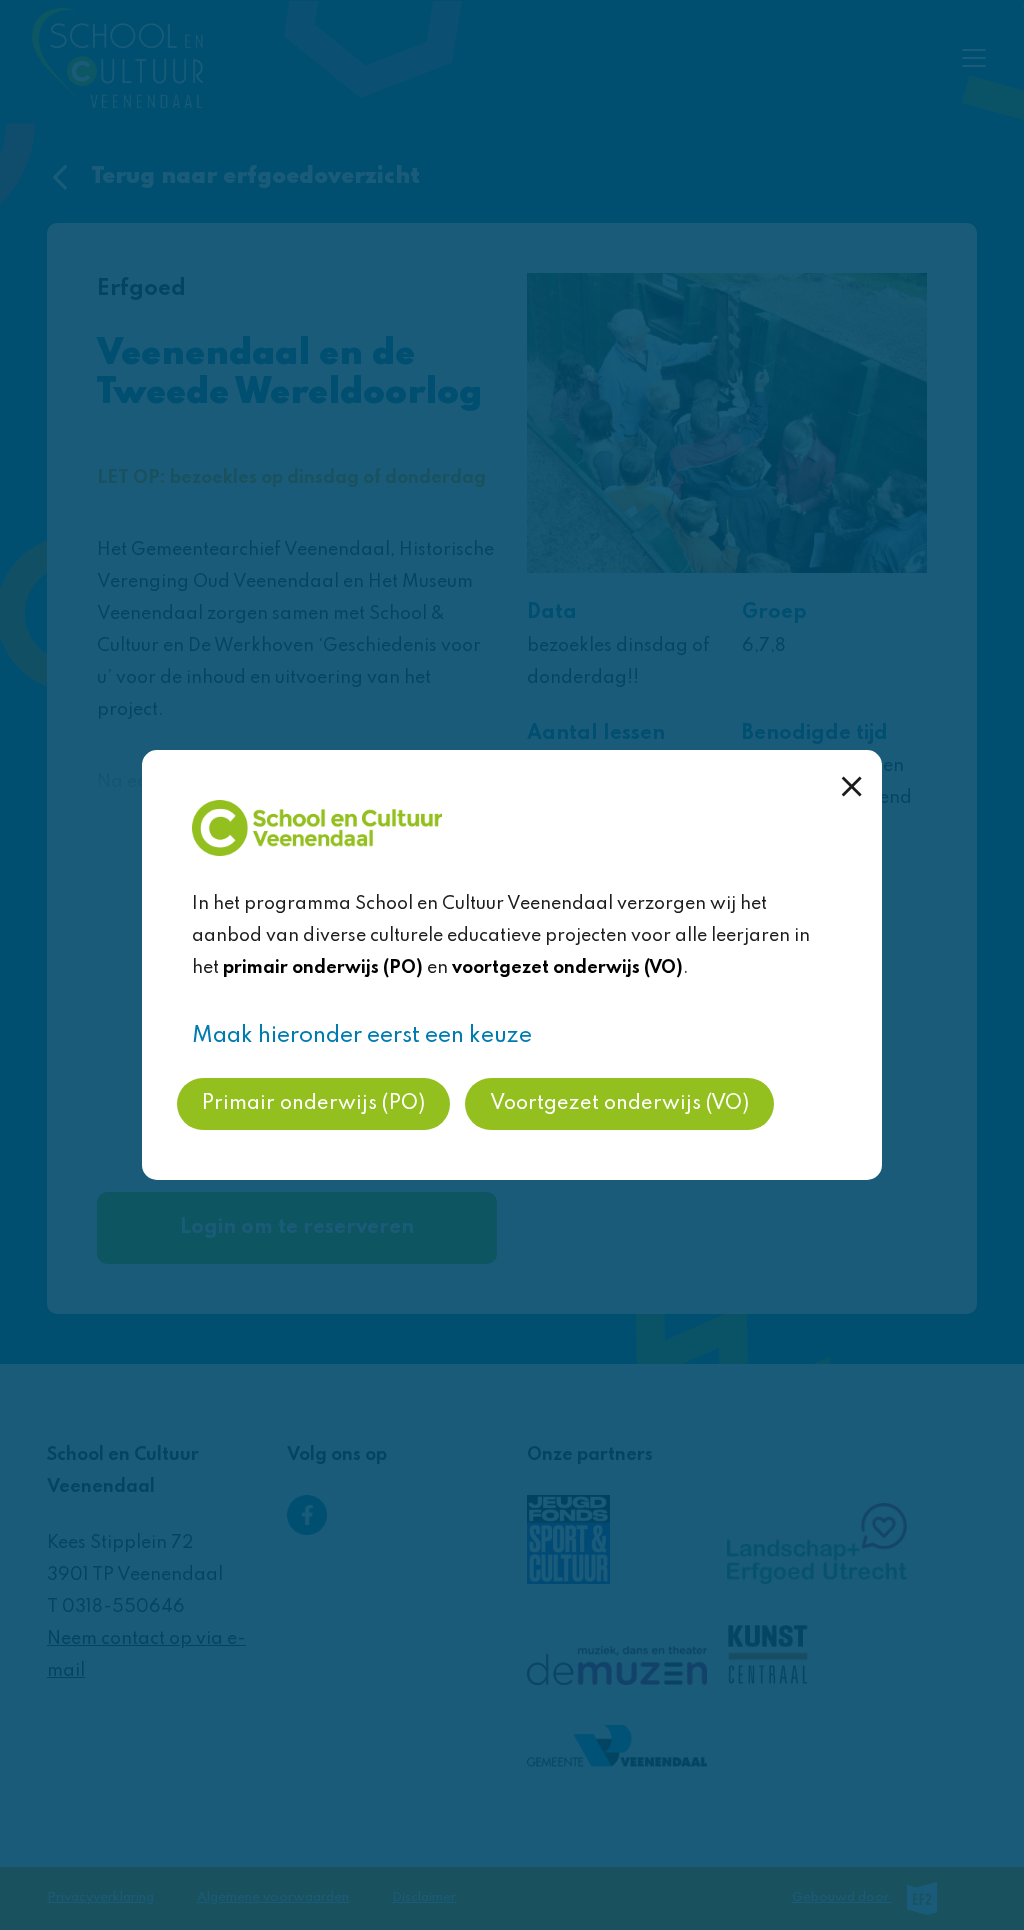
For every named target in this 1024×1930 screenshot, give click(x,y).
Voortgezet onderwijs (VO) (619, 1104)
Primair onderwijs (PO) (313, 1104)
